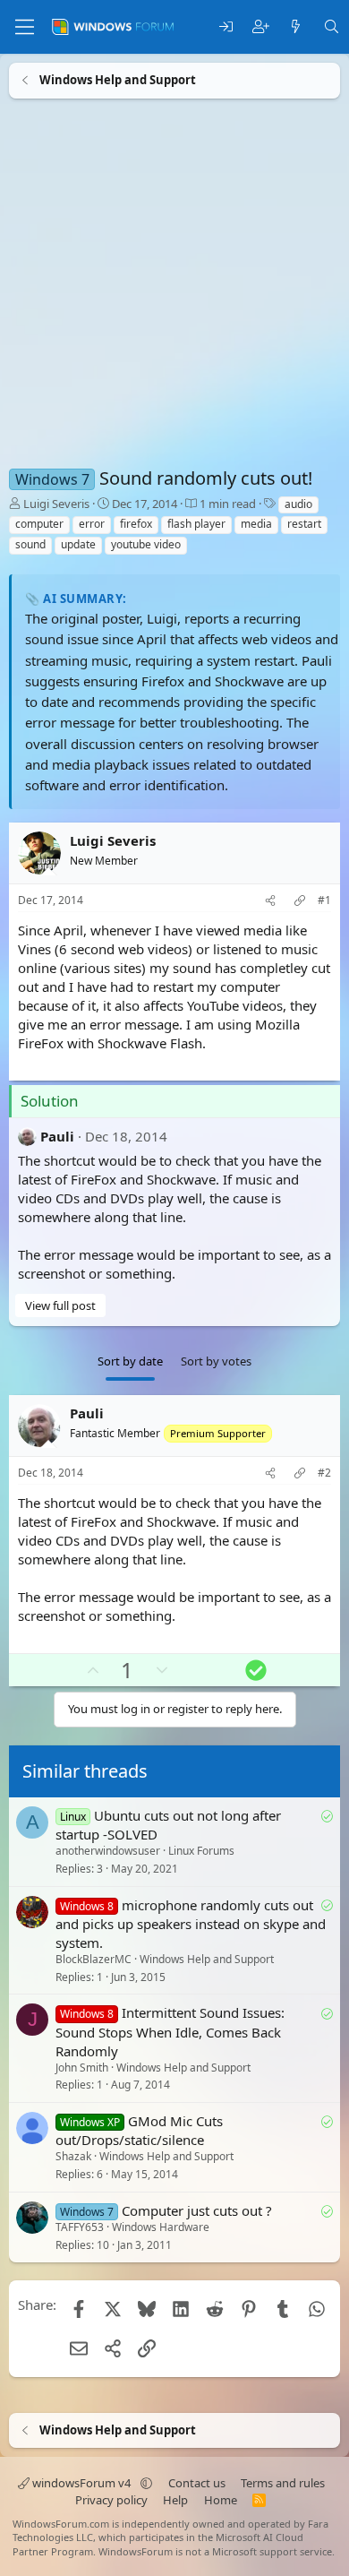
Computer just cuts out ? (197, 2210)
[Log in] (226, 27)
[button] (146, 2483)
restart (304, 524)
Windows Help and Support (207, 1959)
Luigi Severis (56, 504)
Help (175, 2500)
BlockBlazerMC (94, 1959)
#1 (324, 900)
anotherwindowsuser (108, 1851)
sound (30, 544)
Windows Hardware (161, 2227)
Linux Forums (201, 1851)
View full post (60, 1305)
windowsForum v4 (81, 2483)
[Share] (270, 901)
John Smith (82, 2068)
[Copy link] (300, 901)
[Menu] (25, 27)
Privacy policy (111, 2500)
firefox (136, 524)
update (78, 544)
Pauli (57, 1136)
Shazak (73, 2157)
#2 (324, 1473)
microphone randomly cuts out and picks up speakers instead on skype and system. (191, 1924)
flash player (196, 524)
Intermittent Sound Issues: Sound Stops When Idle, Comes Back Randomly (170, 2032)
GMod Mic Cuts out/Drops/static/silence (139, 2130)
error (92, 524)
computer (39, 524)
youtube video (146, 544)
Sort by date (130, 1361)
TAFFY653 (80, 2227)
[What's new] (296, 27)
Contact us (197, 2483)
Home (221, 2500)
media (256, 524)
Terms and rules (283, 2483)
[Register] (261, 27)
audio (298, 504)
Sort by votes (216, 1361)
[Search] (332, 27)
